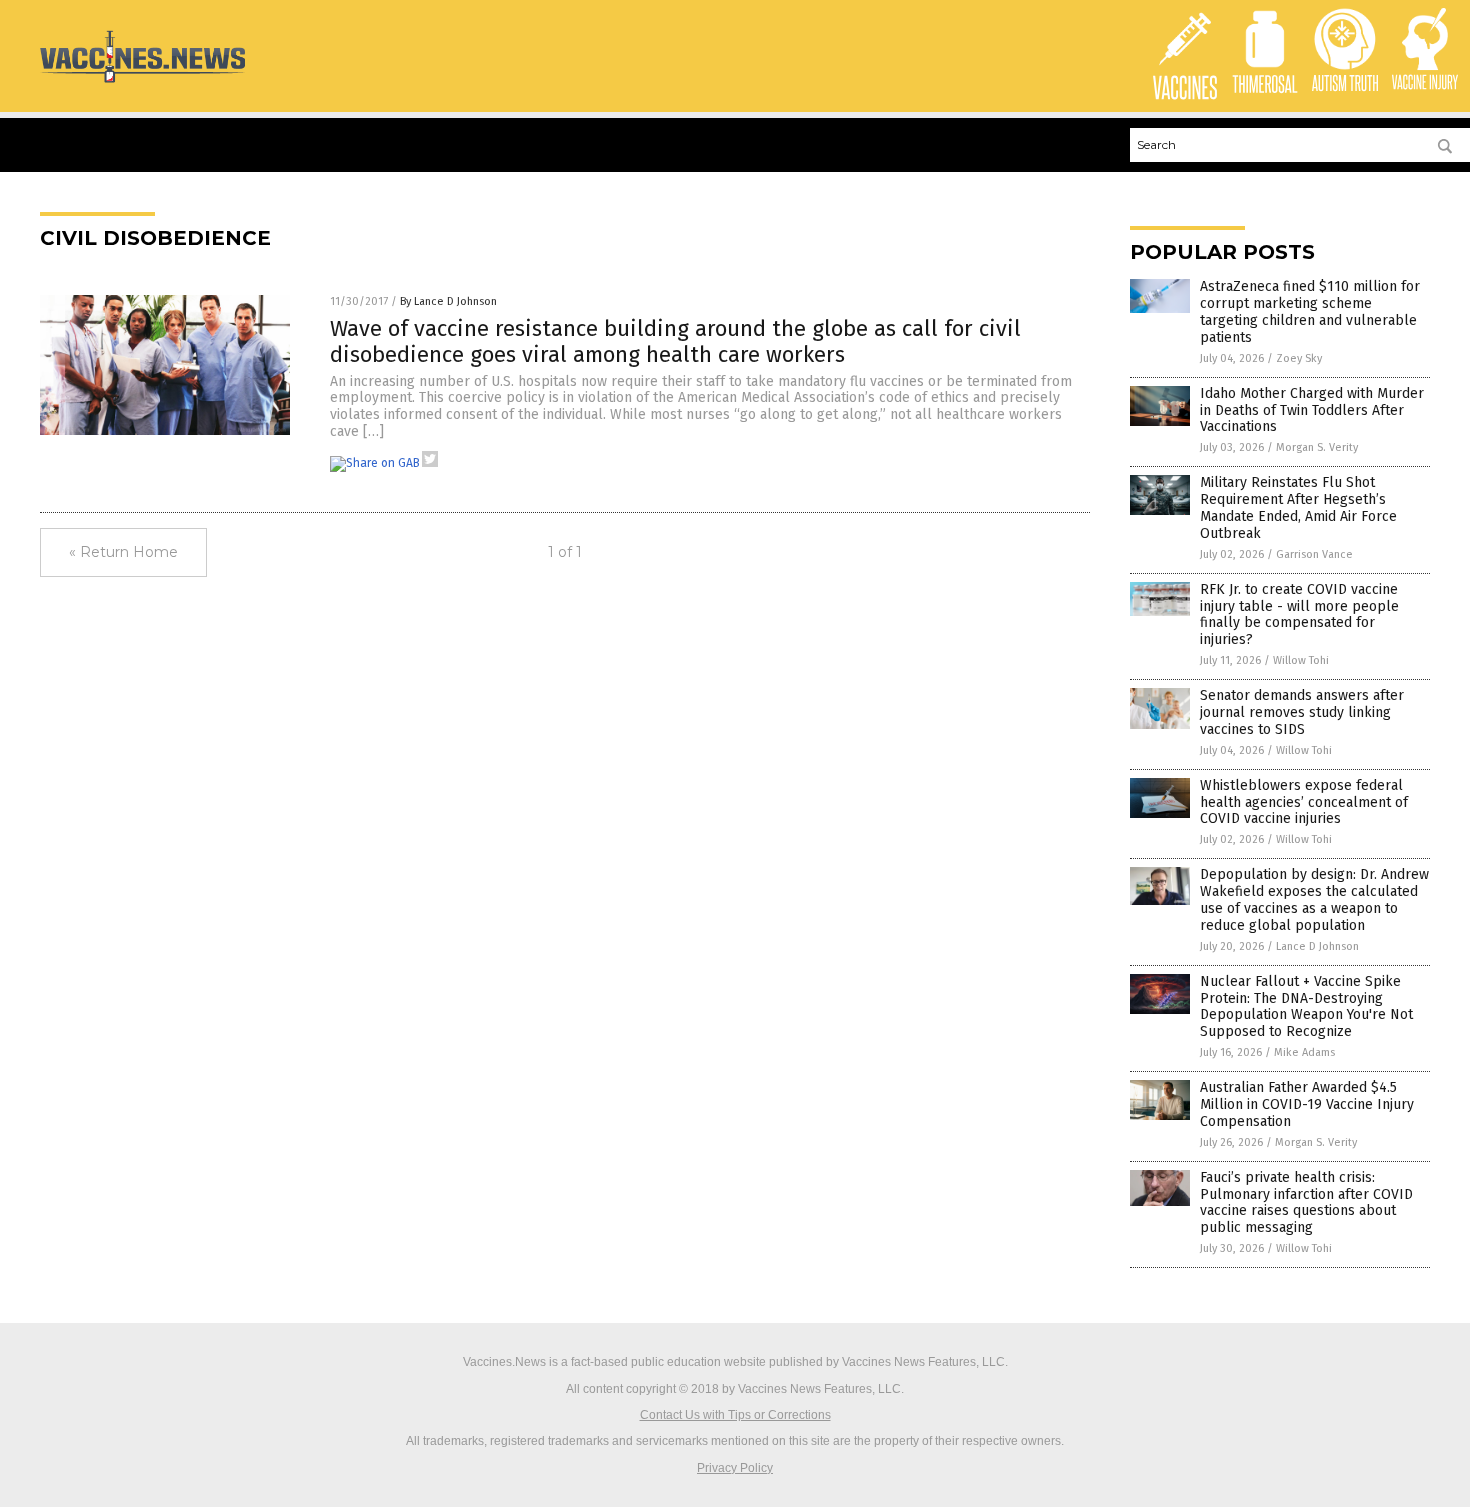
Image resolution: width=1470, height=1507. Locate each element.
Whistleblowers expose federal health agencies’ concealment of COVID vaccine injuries (1304, 802)
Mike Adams (1304, 1052)
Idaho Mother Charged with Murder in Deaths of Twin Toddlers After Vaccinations (1312, 410)
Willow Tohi (1301, 660)
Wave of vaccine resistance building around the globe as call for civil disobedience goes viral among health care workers (675, 341)
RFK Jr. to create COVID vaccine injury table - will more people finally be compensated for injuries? (1299, 614)
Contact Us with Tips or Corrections (735, 1415)
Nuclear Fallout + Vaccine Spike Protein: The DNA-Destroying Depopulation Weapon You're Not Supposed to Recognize (1306, 1006)
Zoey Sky (1299, 358)
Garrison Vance (1314, 554)
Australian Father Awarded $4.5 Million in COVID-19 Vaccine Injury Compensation (1307, 1104)
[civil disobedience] (142, 82)
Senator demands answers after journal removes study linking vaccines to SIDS (1302, 712)
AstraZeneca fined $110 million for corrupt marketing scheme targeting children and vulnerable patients (1310, 311)
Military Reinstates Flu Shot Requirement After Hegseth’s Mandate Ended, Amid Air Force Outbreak (1298, 507)
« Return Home (123, 552)
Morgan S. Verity (1317, 447)
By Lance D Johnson (448, 301)
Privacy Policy (735, 1468)
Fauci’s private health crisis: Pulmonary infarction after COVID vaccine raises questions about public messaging (1306, 1202)
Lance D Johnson (1317, 946)
